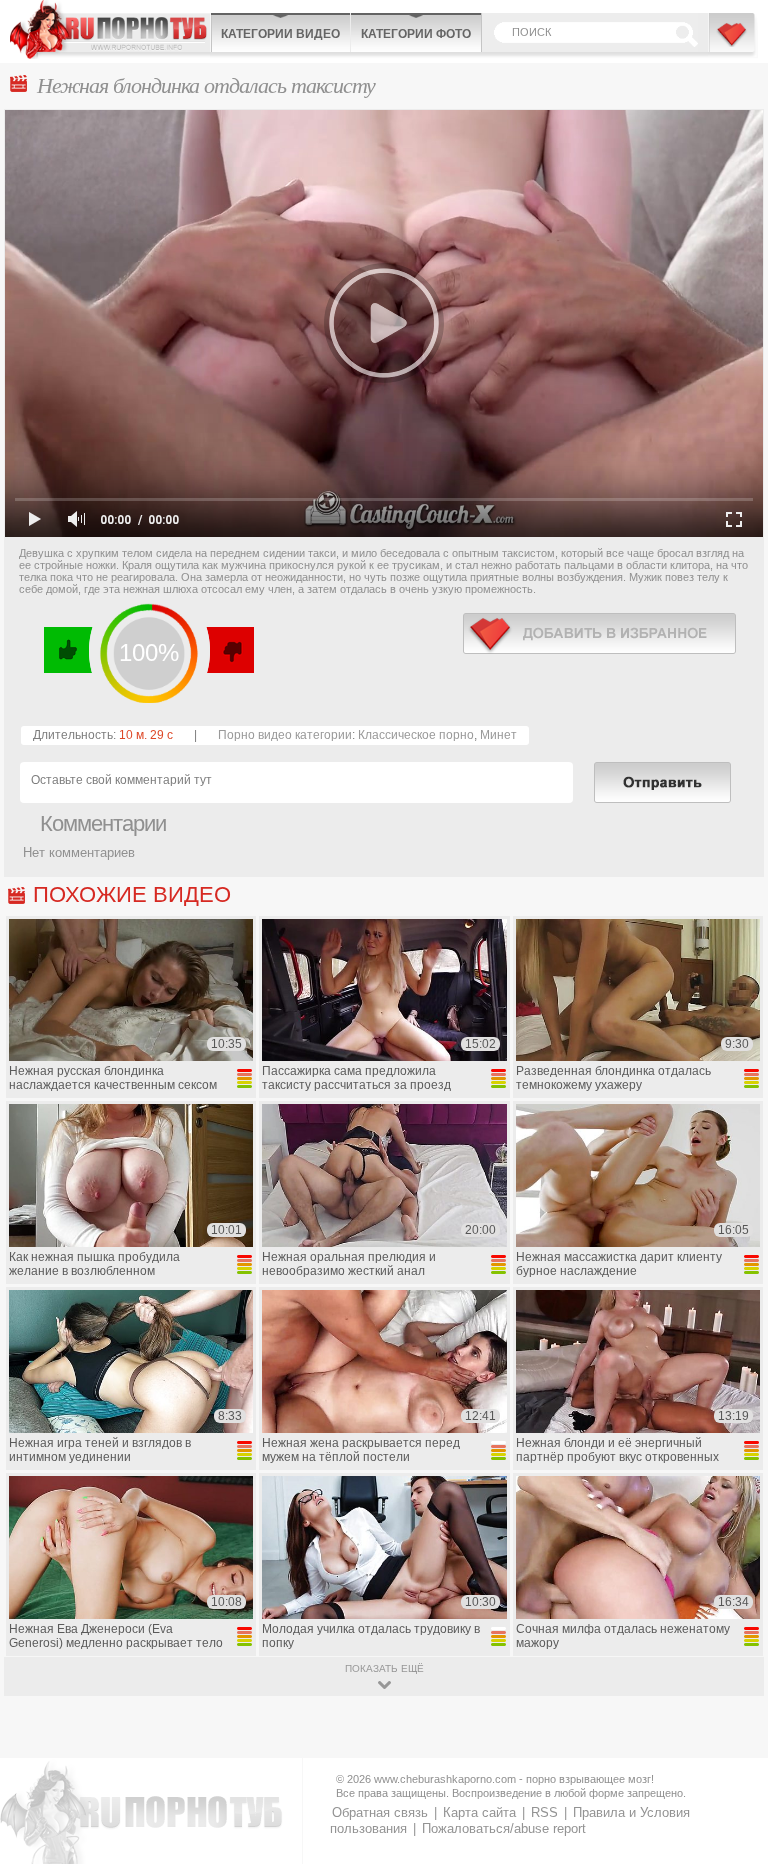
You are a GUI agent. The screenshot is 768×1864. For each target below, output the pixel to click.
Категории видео (280, 34)
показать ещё (384, 1668)
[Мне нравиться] (68, 650)
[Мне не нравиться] (229, 650)
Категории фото (416, 34)
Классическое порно (416, 735)
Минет (498, 735)
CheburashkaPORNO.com (110, 29)
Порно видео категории (285, 735)
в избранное (599, 633)
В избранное (733, 43)
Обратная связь (380, 1812)
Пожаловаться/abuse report (504, 1828)
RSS (544, 1812)
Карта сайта (479, 1812)
